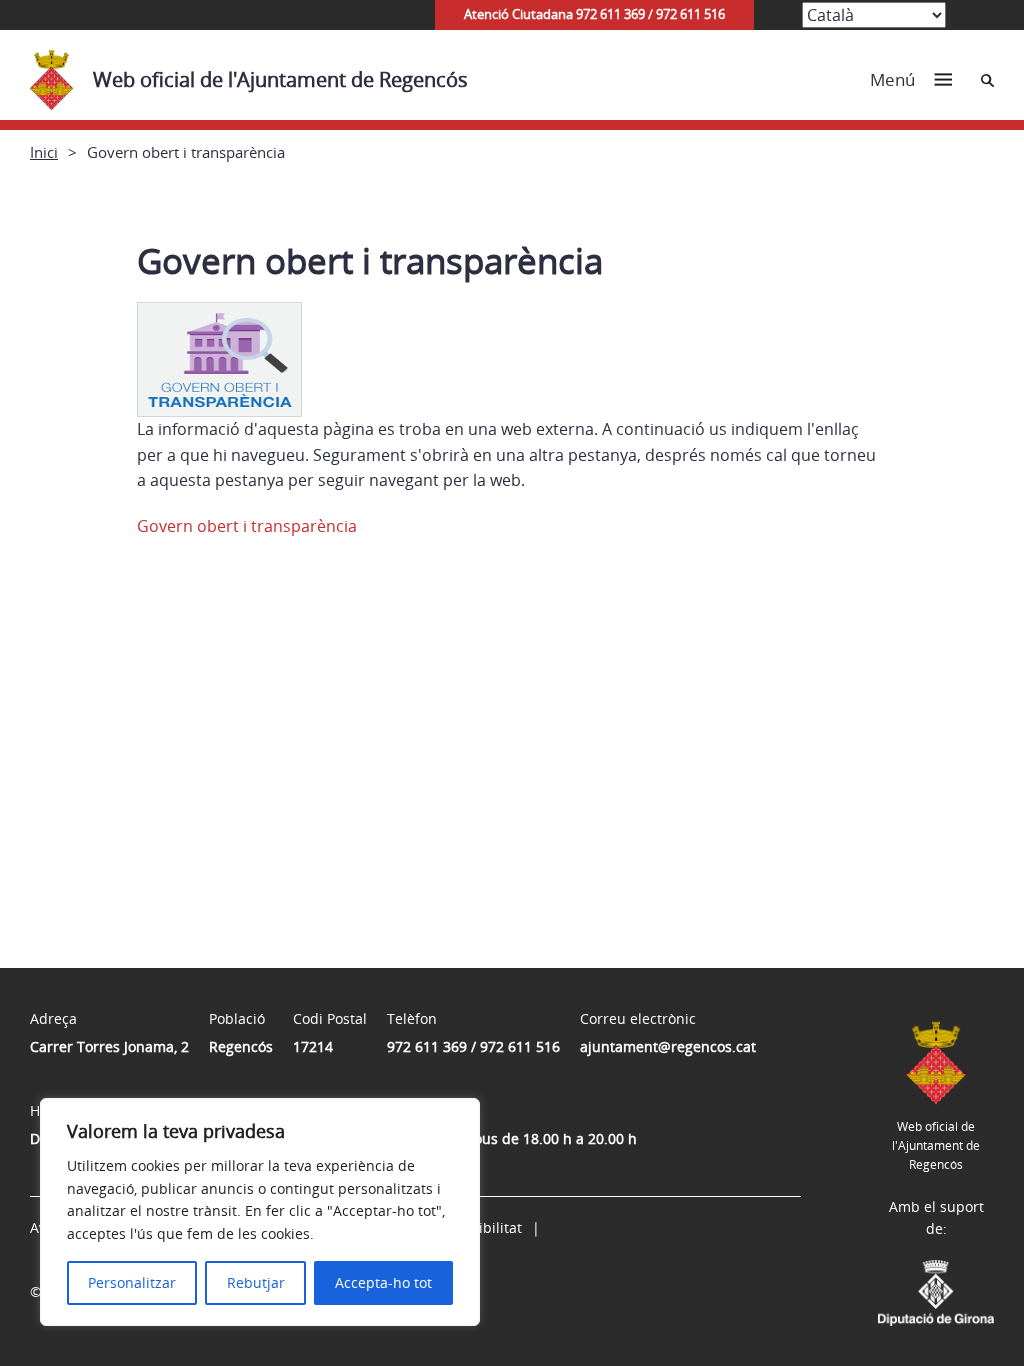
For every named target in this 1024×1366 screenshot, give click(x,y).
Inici (44, 152)
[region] (260, 1212)
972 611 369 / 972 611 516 (473, 1046)
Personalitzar (132, 1282)
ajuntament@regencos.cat (668, 1046)
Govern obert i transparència (247, 526)
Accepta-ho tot (383, 1282)
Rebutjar (256, 1282)
